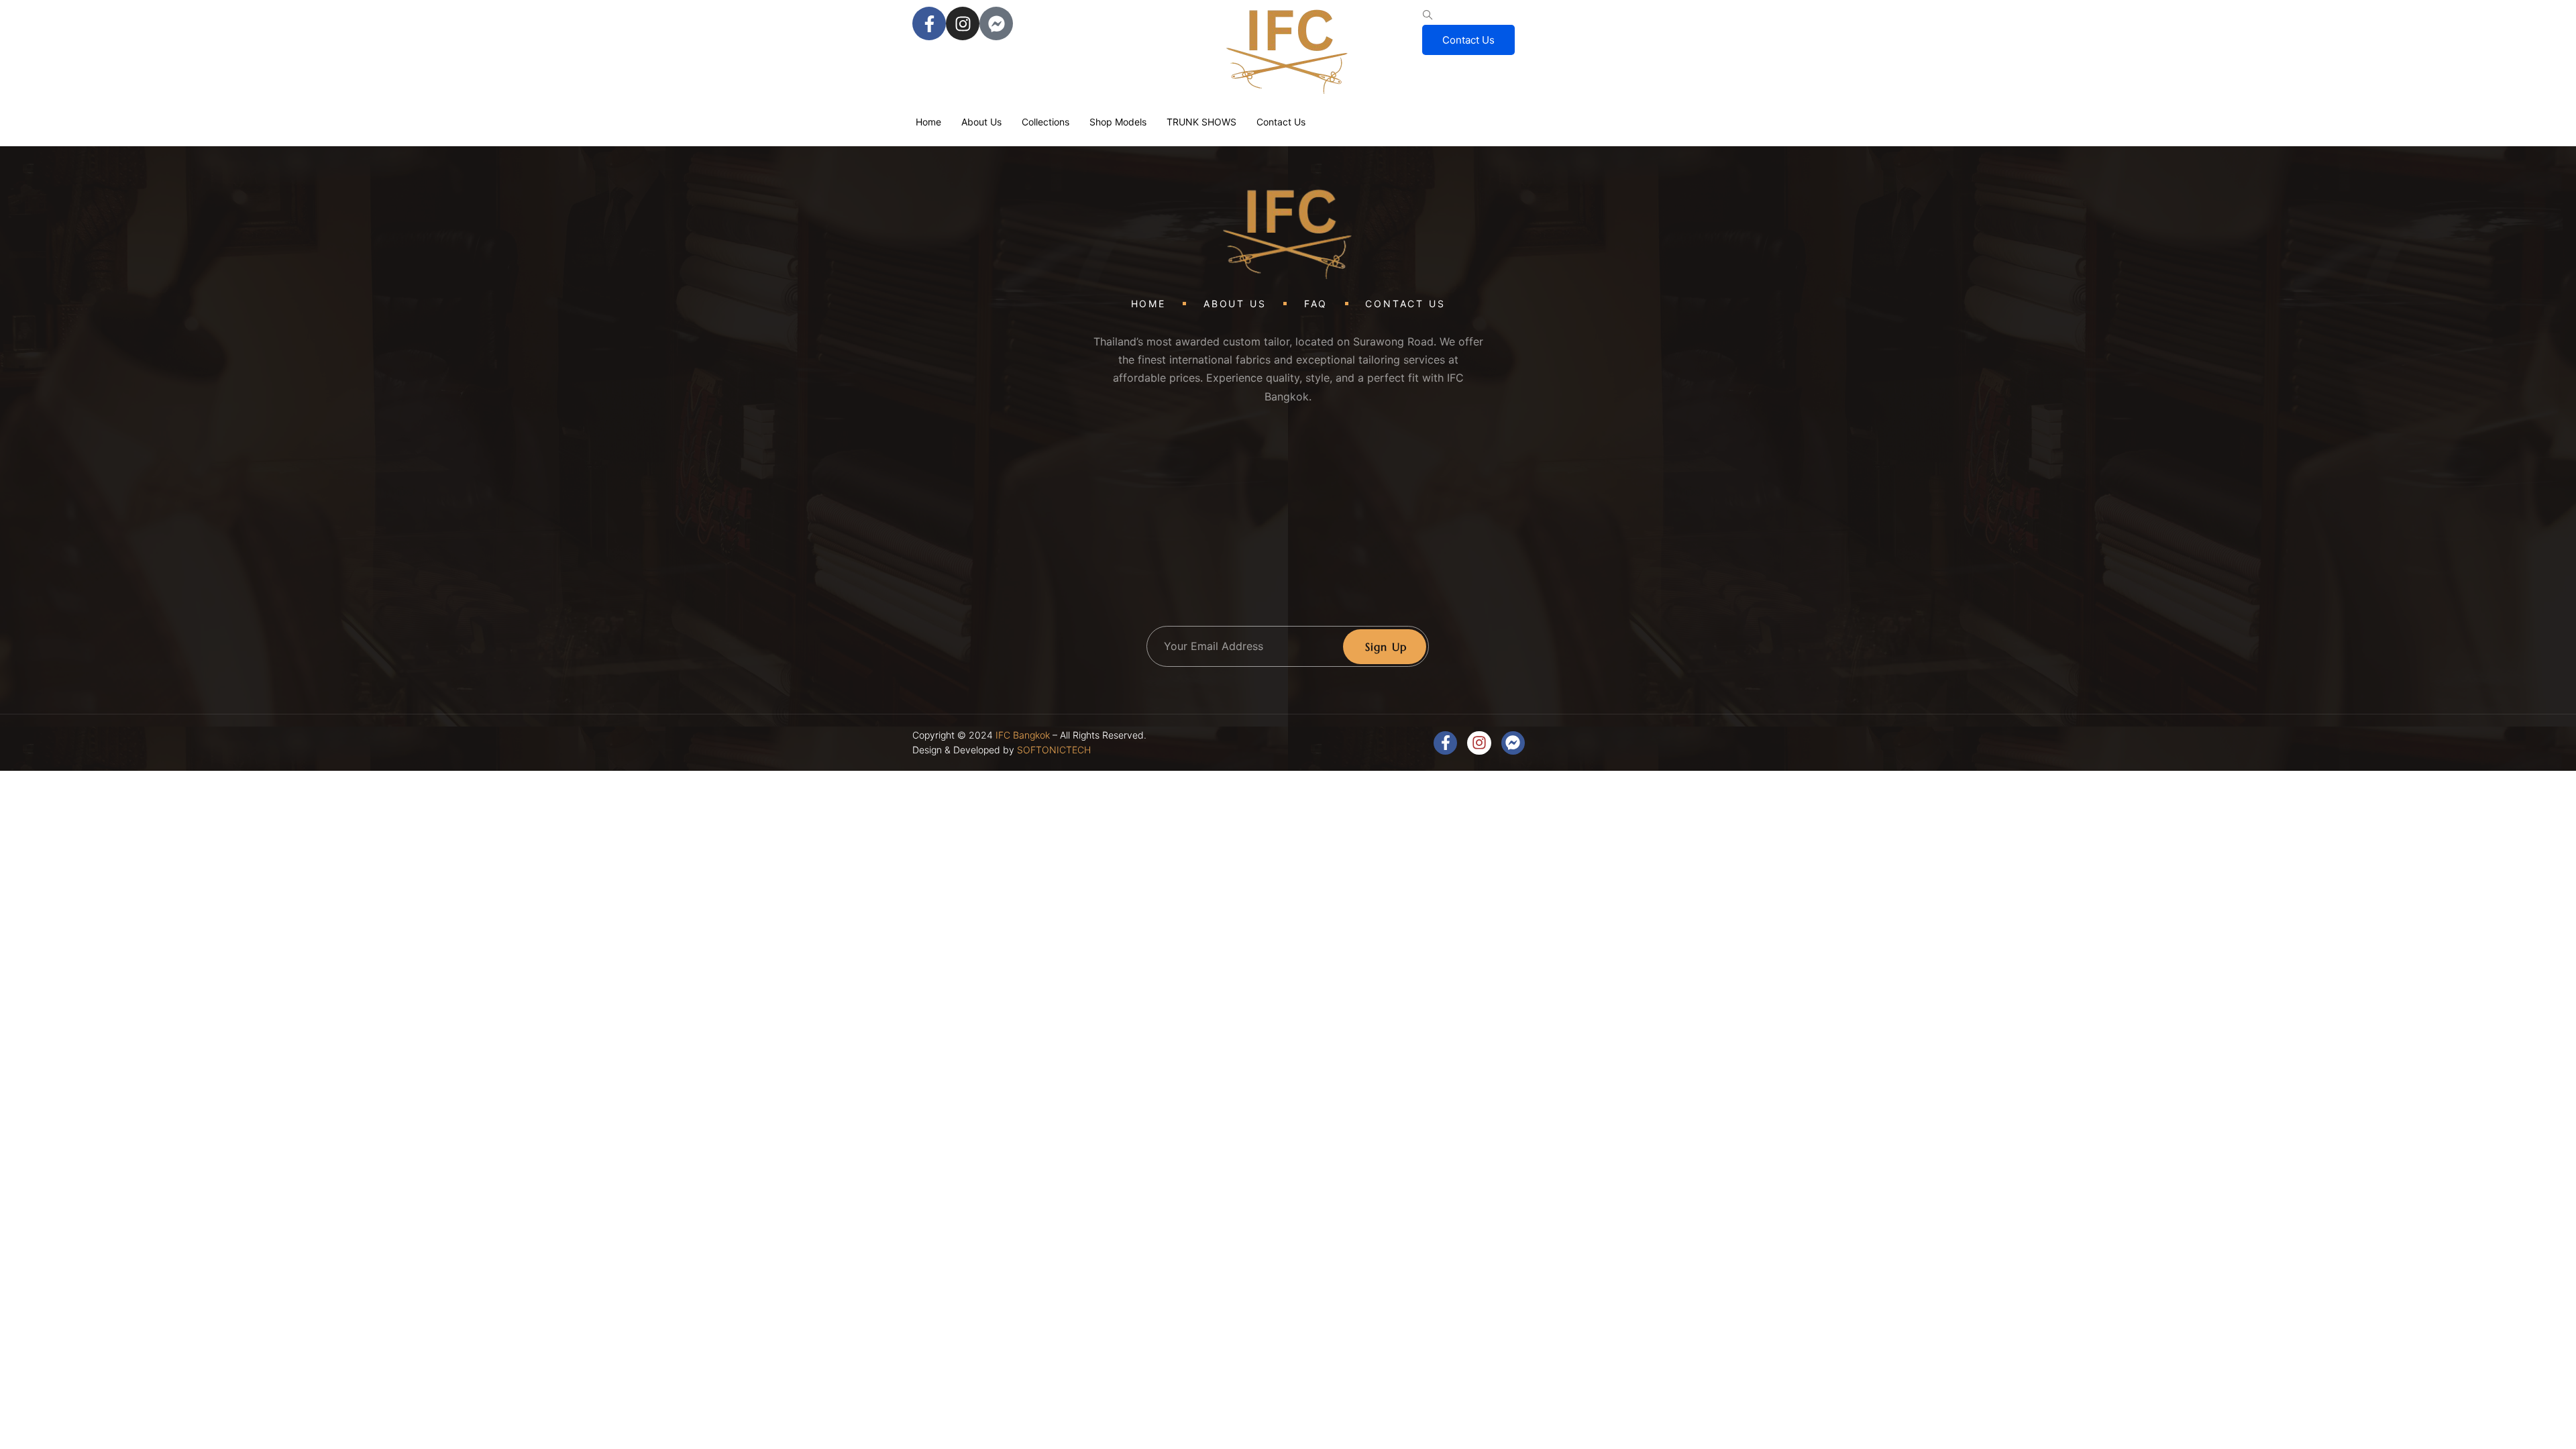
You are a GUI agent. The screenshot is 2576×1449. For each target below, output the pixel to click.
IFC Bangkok (1023, 735)
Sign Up (1386, 647)
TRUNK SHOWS (1201, 122)
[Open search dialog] (1428, 15)
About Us (981, 122)
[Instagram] (963, 23)
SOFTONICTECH (1054, 750)
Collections (1045, 122)
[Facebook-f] (929, 23)
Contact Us (1468, 40)
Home (928, 122)
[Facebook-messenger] (996, 23)
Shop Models (1118, 122)
